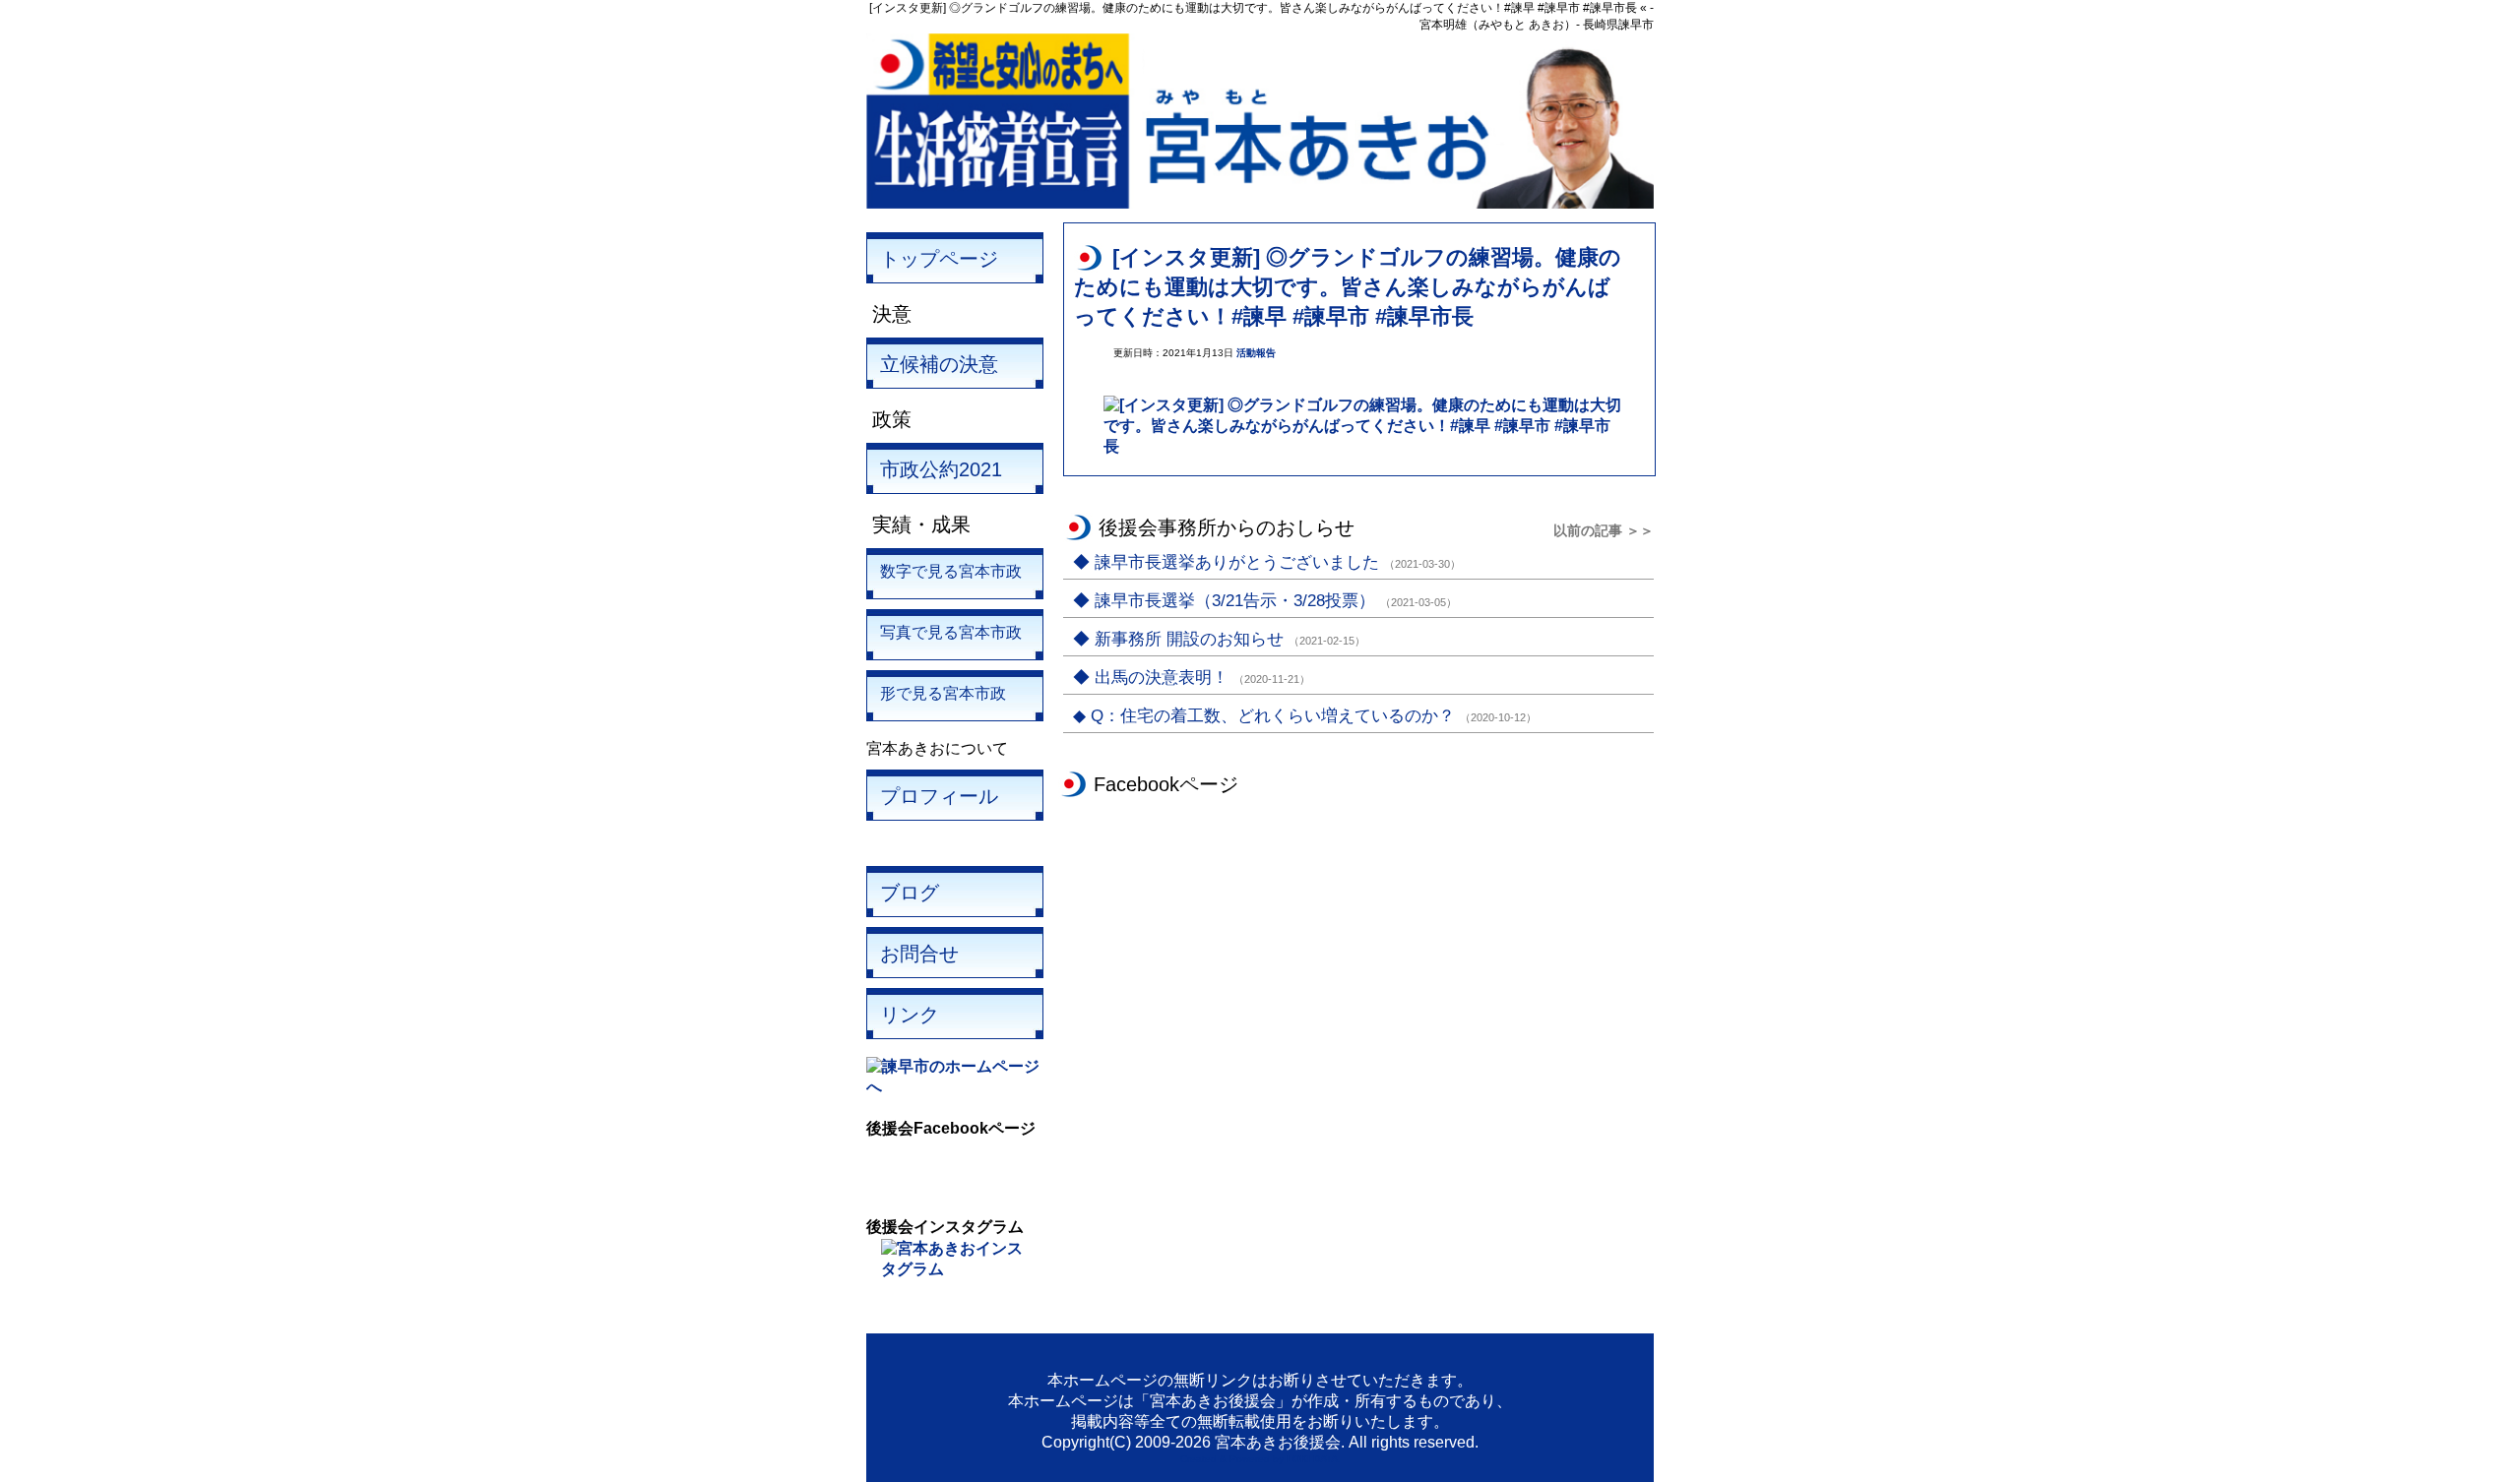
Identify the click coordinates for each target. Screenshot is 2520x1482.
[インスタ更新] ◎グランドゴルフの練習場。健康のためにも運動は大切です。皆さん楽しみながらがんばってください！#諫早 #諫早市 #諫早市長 (1348, 287)
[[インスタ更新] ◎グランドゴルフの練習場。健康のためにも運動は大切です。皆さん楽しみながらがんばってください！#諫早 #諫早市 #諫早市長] (1364, 446)
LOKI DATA (1312, 1459)
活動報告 (1256, 353)
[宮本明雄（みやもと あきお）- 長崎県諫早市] (1260, 203)
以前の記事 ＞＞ (1604, 530)
